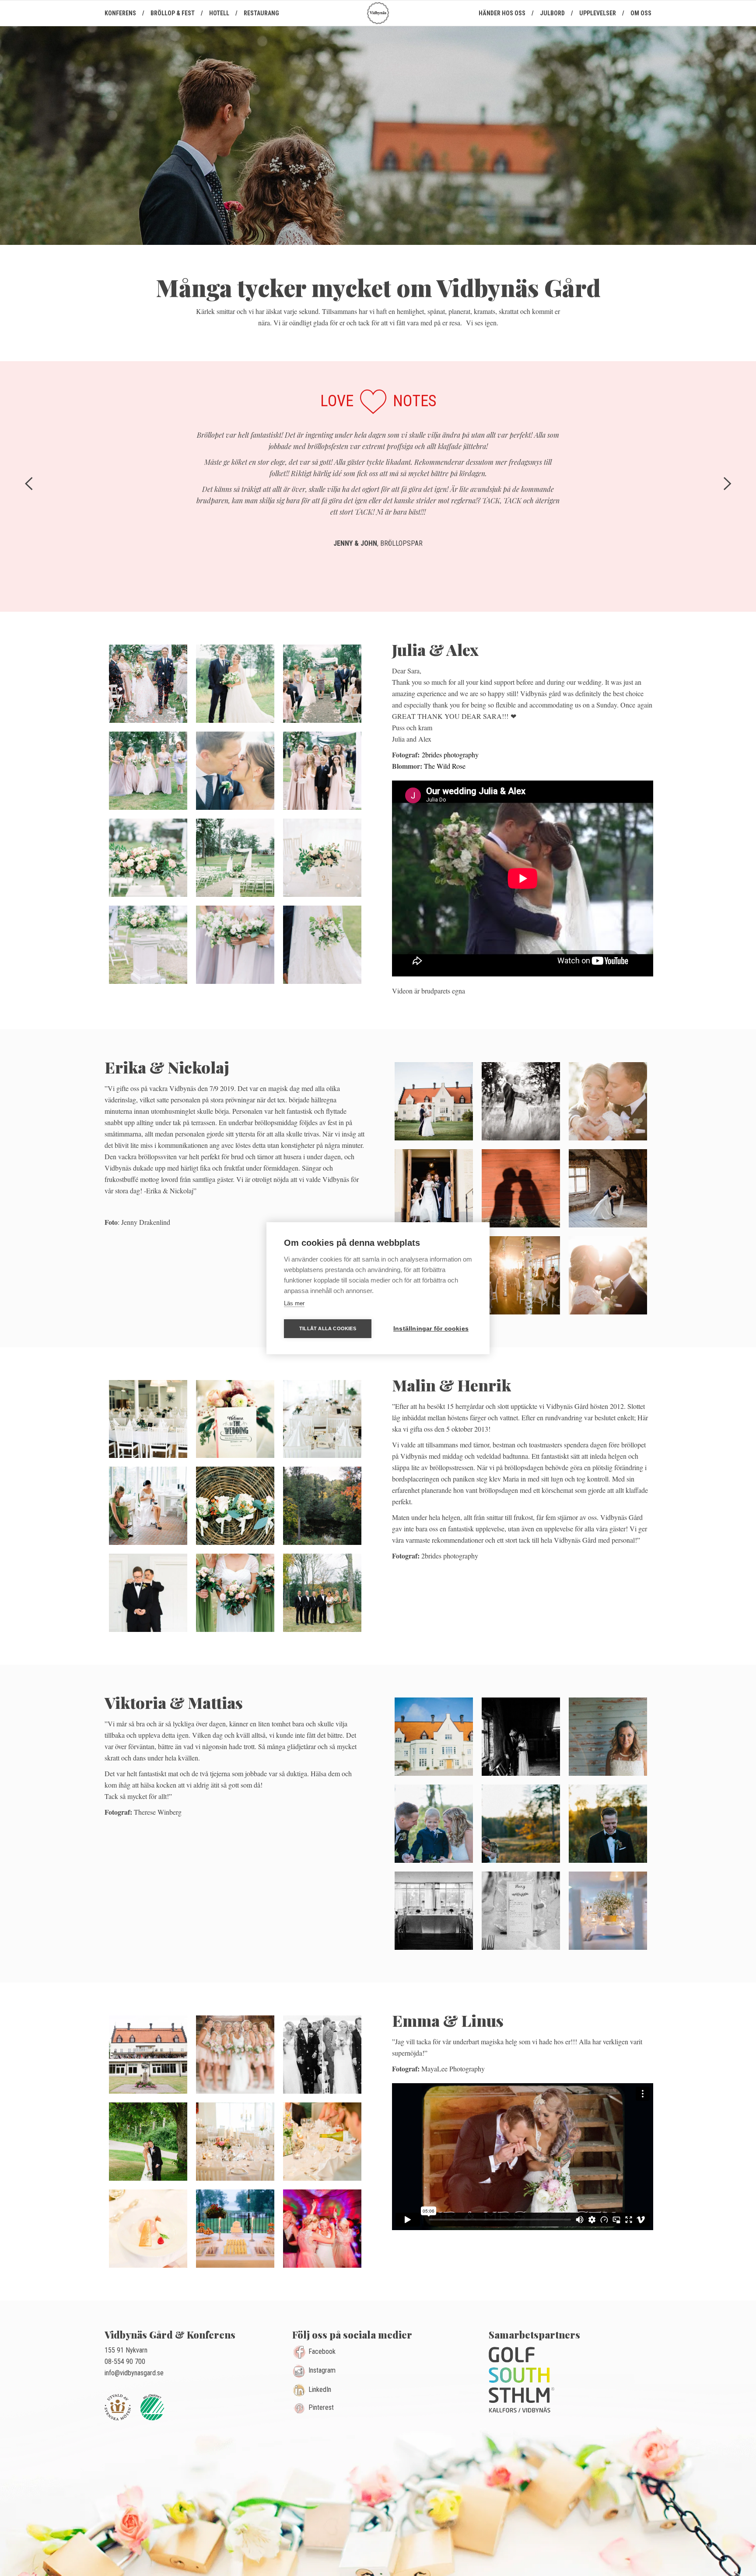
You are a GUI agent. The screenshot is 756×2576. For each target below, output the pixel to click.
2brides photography (450, 755)
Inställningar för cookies (431, 1329)
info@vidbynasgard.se (134, 2373)
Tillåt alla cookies (328, 1328)
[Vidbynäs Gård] (378, 13)
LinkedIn (320, 2390)
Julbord (552, 13)
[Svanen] (156, 2404)
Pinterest (321, 2407)
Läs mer (294, 1303)
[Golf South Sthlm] (521, 2378)
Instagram (322, 2371)
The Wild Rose (445, 766)
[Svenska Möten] (121, 2404)
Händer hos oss (502, 13)
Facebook (322, 2351)
